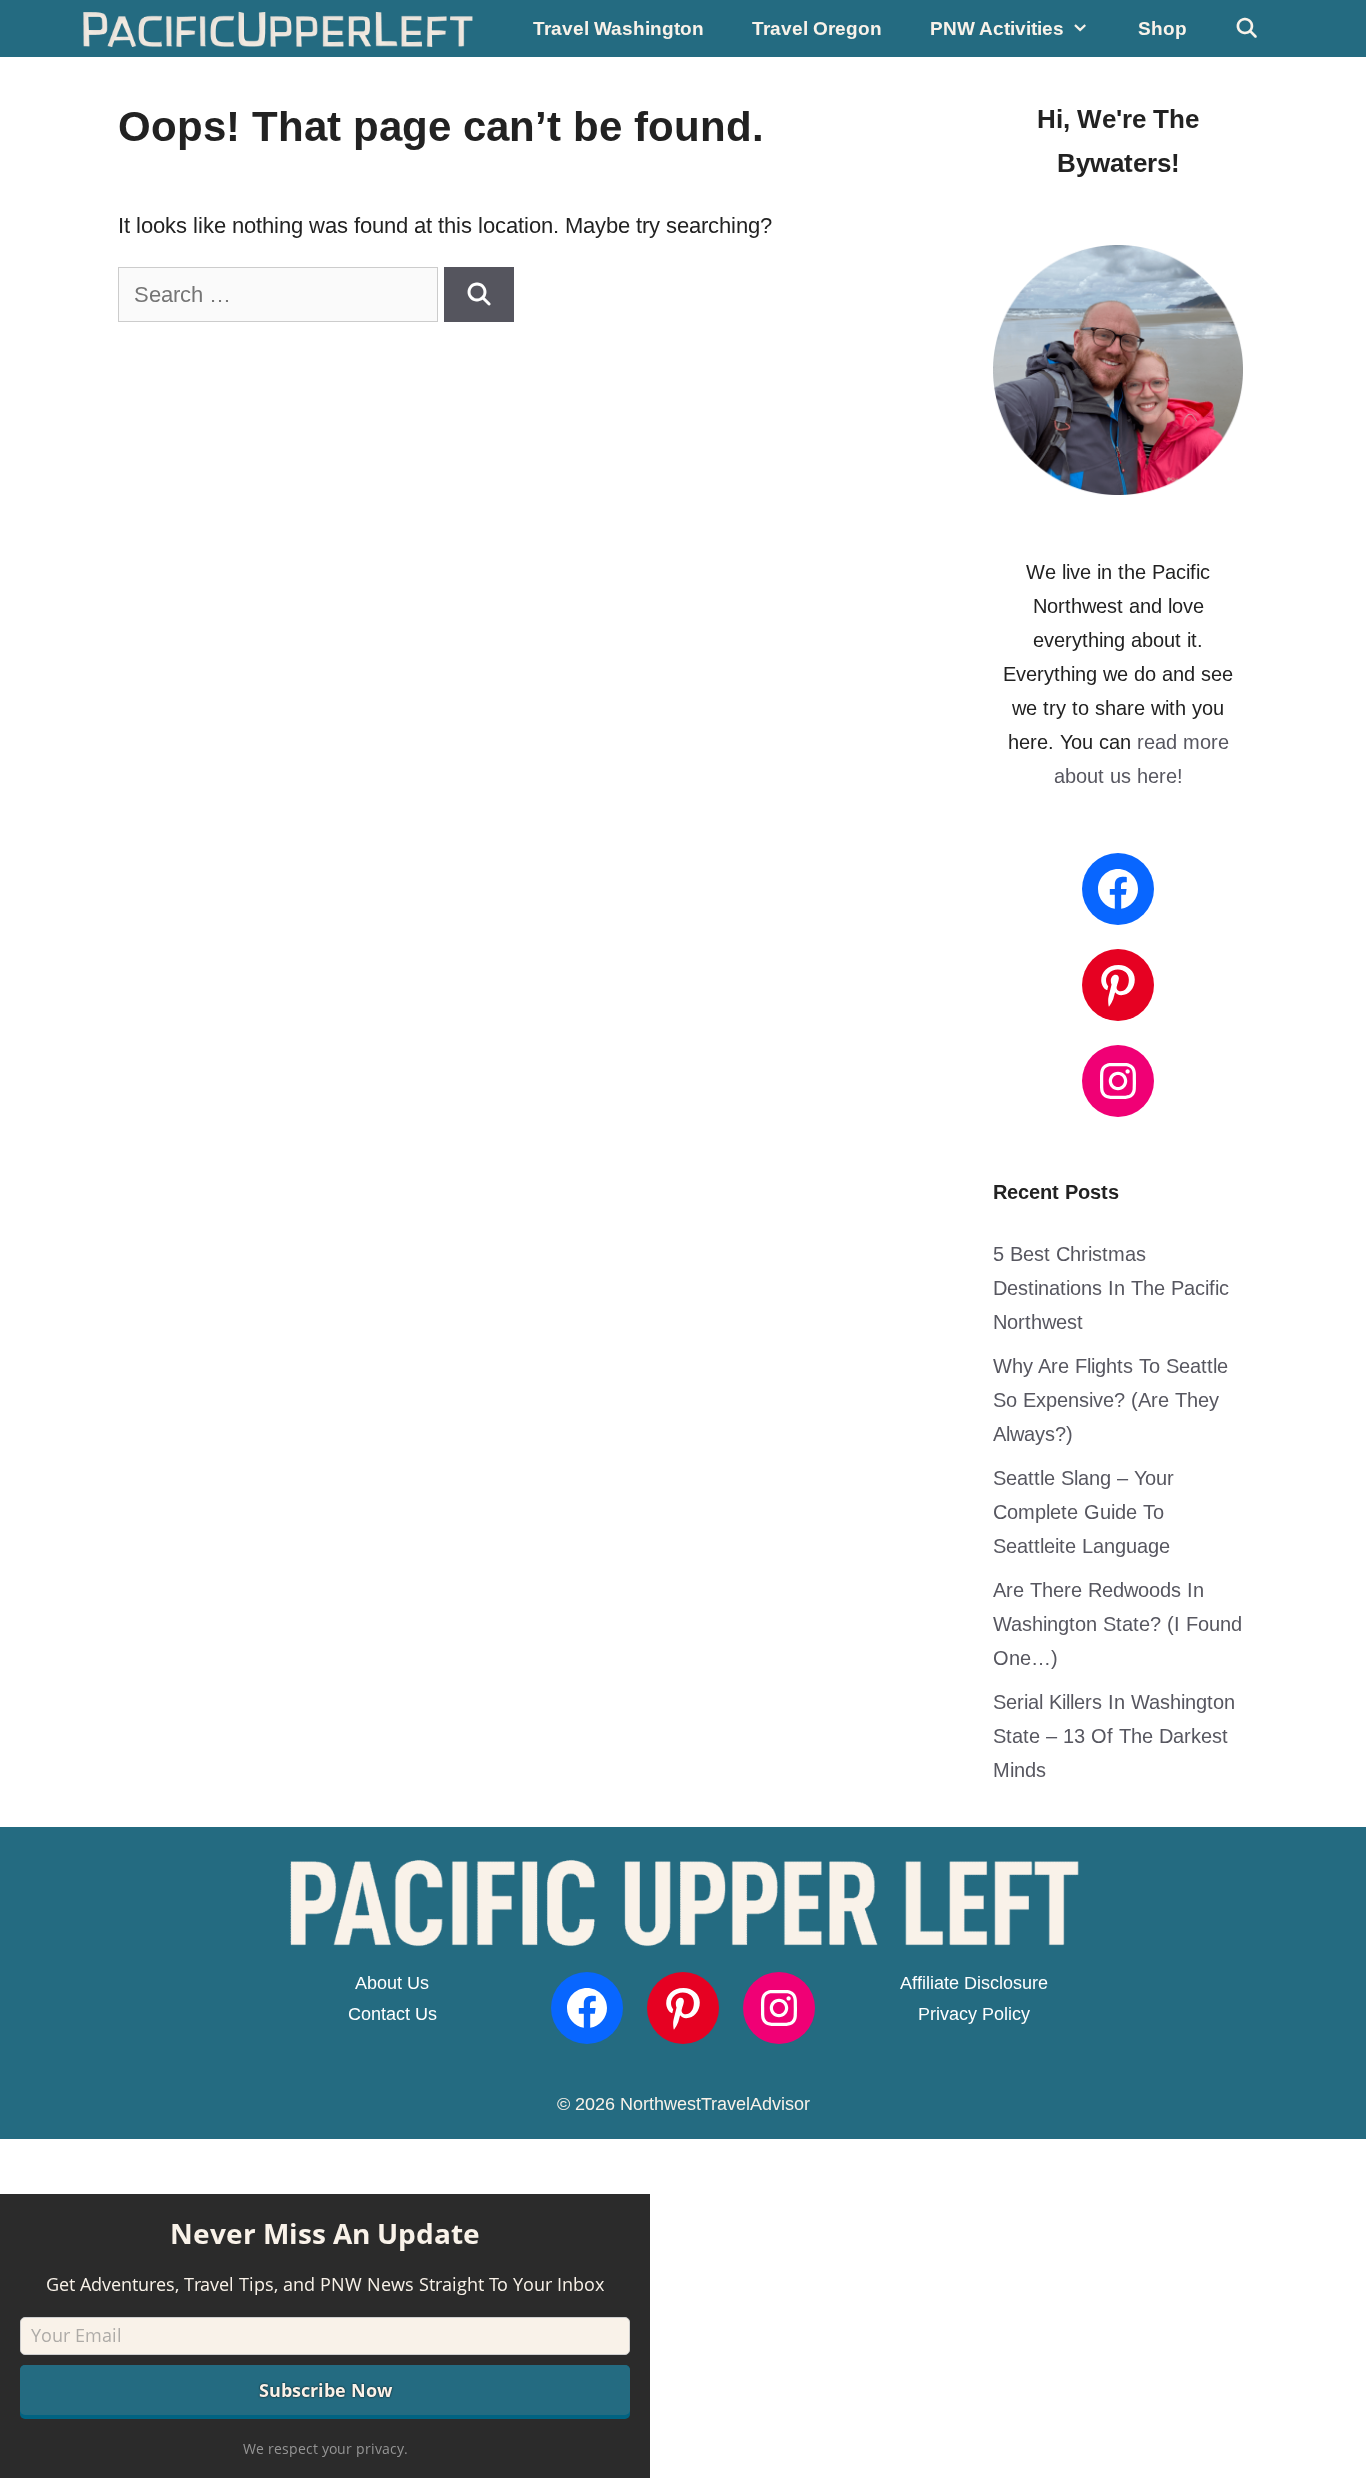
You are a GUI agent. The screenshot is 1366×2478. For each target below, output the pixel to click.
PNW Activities (997, 28)
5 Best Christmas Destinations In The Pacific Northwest (1111, 1288)
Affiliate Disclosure (974, 1983)
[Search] (479, 294)
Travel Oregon (817, 28)
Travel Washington (618, 28)
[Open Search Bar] (1247, 28)
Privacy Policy (974, 2014)
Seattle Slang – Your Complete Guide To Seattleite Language (1083, 1512)
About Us (392, 1983)
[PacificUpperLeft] (279, 28)
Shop (1162, 28)
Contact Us (392, 2014)
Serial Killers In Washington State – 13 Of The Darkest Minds (1114, 1736)
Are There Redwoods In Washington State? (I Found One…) (1117, 1624)
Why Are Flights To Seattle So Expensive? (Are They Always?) (1110, 1400)
